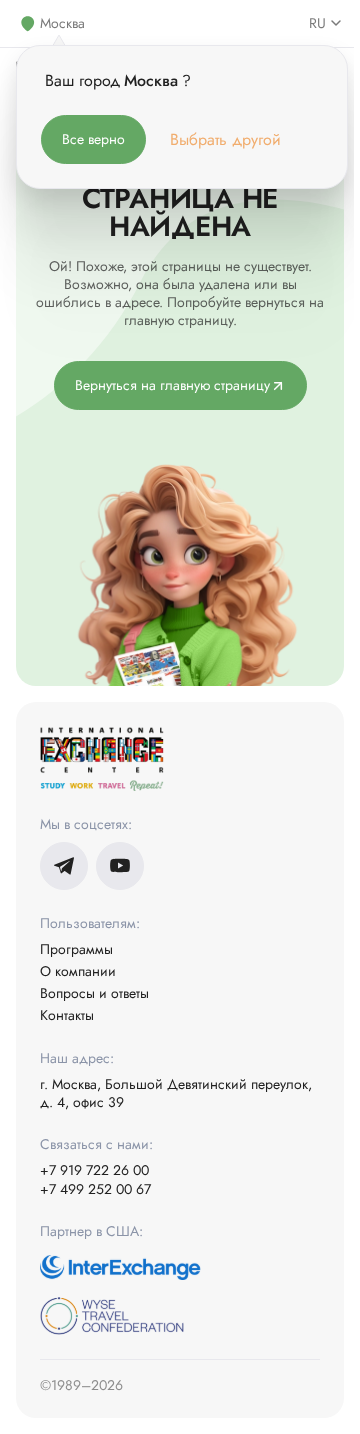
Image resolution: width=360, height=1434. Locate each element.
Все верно (93, 139)
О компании (78, 971)
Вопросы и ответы (94, 993)
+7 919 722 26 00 (94, 1170)
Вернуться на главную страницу (172, 385)
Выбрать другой (225, 139)
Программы (76, 949)
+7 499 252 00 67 (95, 1189)
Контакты (67, 1015)
